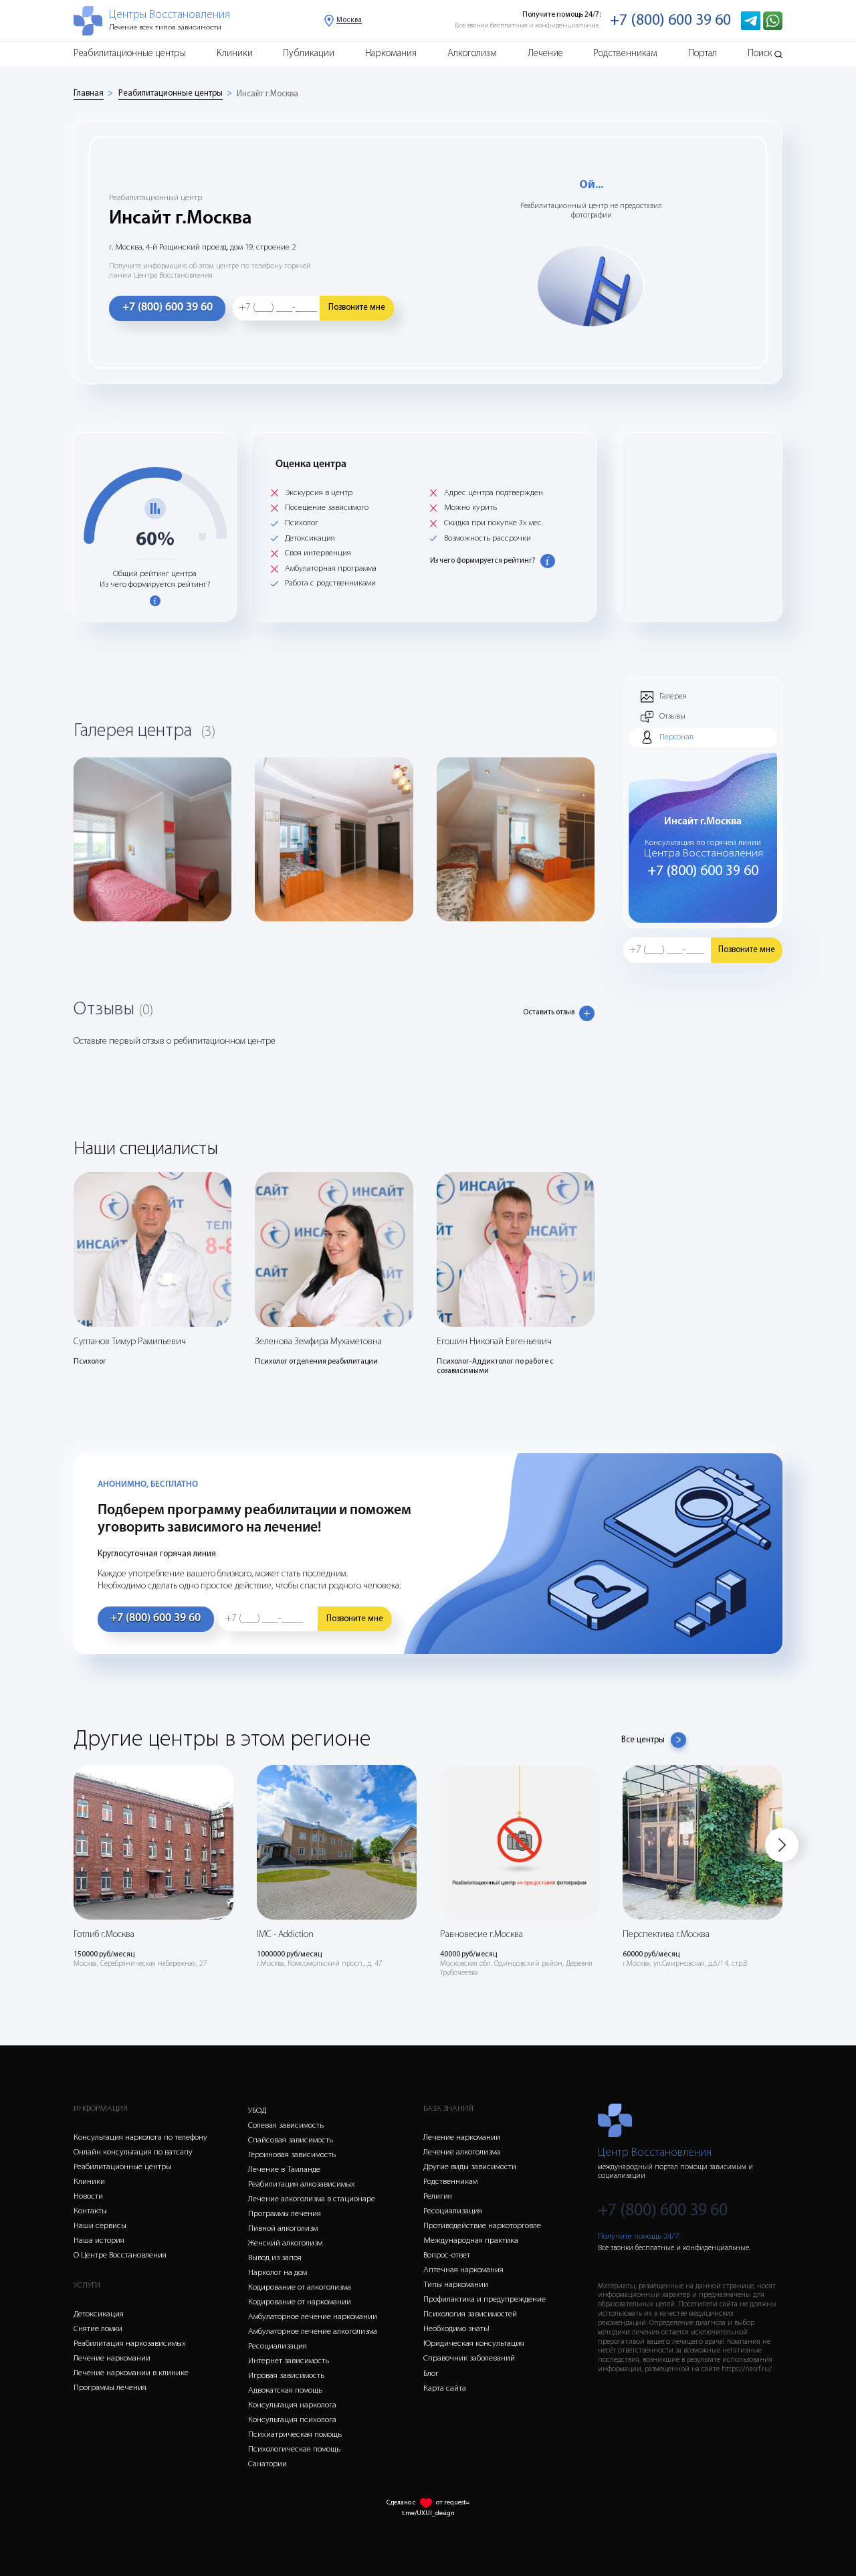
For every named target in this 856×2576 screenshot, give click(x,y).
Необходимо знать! (456, 2329)
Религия (438, 2196)
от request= (453, 2503)
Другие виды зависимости (470, 2167)
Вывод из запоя (275, 2258)
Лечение (545, 54)
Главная (89, 93)
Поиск (760, 54)
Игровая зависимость (286, 2376)
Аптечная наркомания (463, 2270)
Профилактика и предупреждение (485, 2299)
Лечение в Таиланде (284, 2170)
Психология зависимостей (470, 2314)
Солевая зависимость (286, 2125)
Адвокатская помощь (285, 2390)
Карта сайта (445, 2388)
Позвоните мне (357, 307)
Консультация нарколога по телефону (140, 2137)
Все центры (643, 1740)
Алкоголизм (472, 54)
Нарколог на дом (278, 2273)
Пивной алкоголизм (283, 2228)
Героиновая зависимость (292, 2155)
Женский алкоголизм (285, 2243)
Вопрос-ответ (447, 2255)
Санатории (267, 2464)
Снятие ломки (98, 2329)
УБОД (257, 2111)
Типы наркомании (456, 2285)
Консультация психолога (292, 2420)
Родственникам (625, 54)
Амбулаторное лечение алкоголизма (313, 2331)
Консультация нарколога (292, 2405)
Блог (431, 2374)
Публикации (309, 54)
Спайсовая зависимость (291, 2140)
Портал (703, 54)
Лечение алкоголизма (462, 2152)
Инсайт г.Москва (267, 94)
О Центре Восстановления (120, 2255)
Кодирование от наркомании (300, 2302)
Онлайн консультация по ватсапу (133, 2152)
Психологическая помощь (294, 2449)
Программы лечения (110, 2388)
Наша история (99, 2240)
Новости (88, 2196)
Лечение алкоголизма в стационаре (312, 2199)
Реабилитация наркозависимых (130, 2343)
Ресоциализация (278, 2346)
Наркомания (391, 54)
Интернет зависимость (289, 2361)
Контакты (90, 2211)
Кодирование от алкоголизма (300, 2287)
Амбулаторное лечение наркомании (313, 2317)
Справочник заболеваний (469, 2358)
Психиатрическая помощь (295, 2434)
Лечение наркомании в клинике (131, 2373)
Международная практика (471, 2240)
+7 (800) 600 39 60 (670, 21)
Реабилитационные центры (130, 54)
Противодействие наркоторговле (482, 2226)
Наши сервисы (100, 2226)
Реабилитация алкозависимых (302, 2184)
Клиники (235, 54)
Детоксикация (99, 2314)
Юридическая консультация (474, 2343)
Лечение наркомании (112, 2358)
